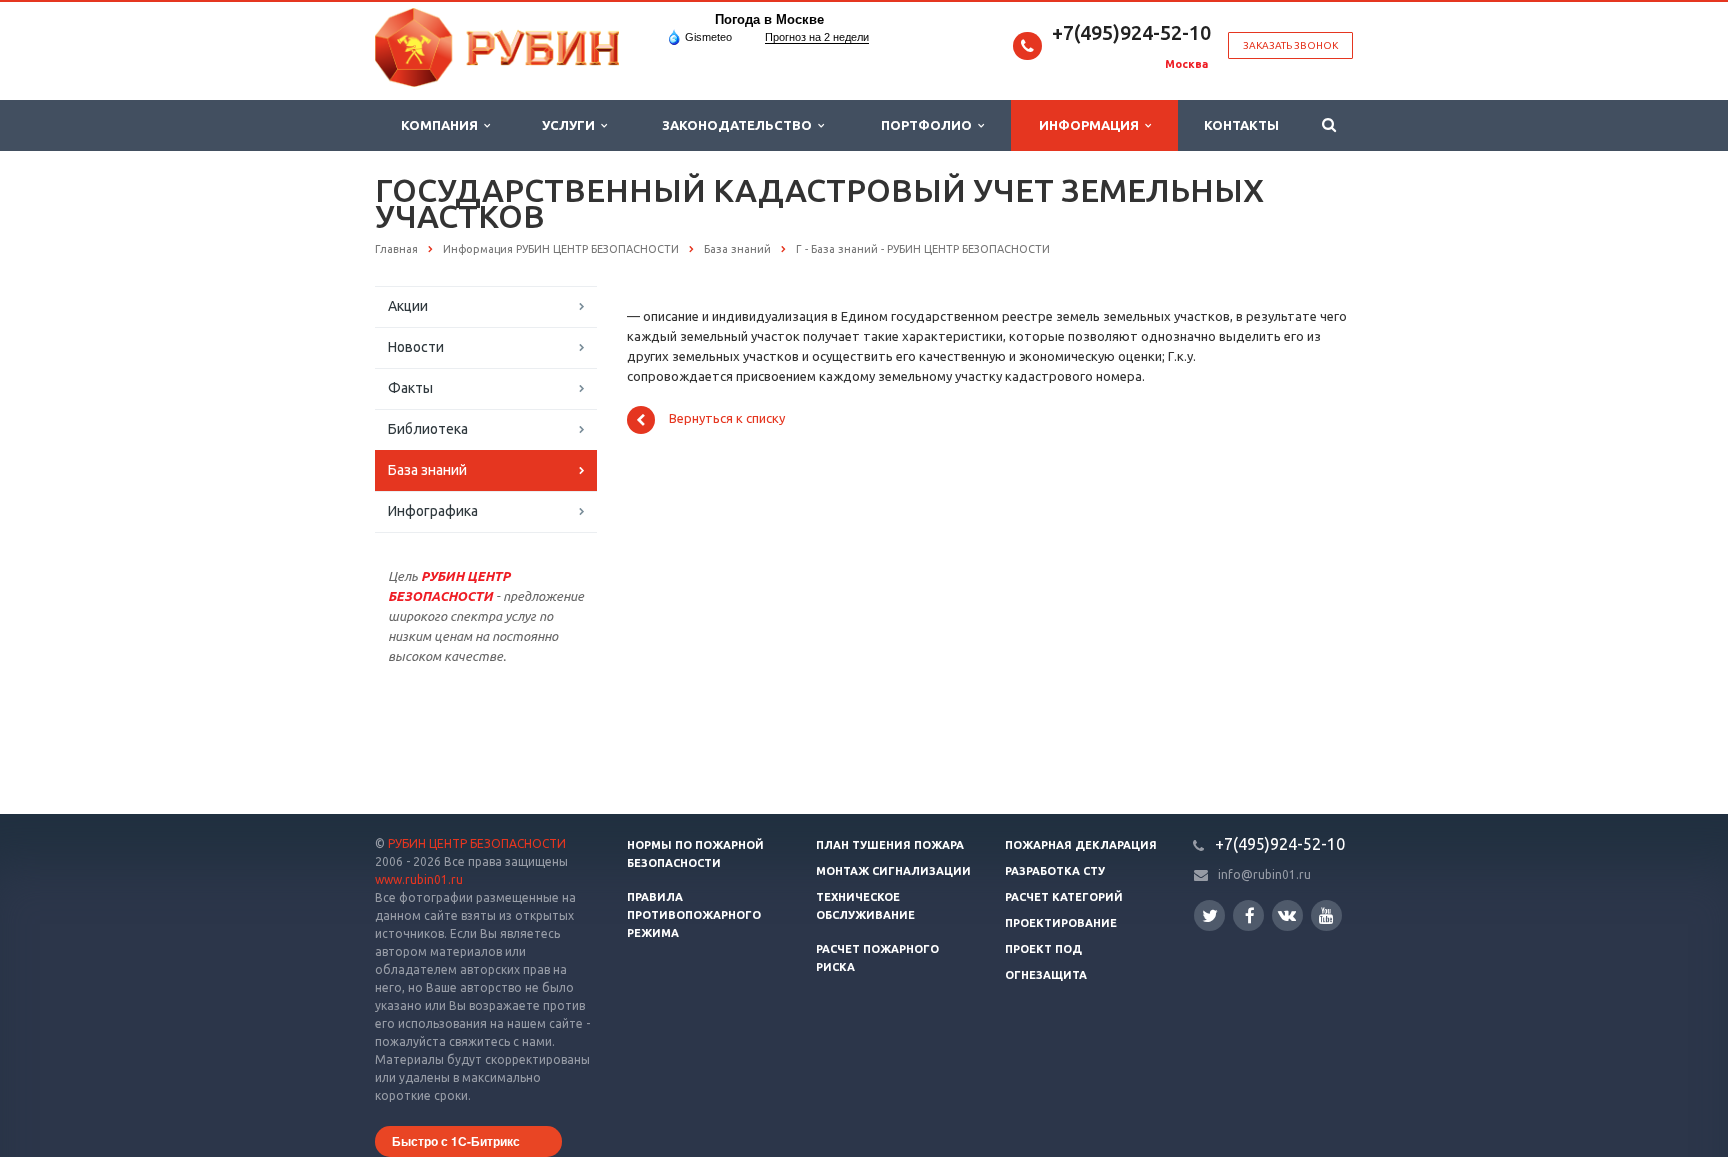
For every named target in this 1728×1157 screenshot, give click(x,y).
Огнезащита (1046, 975)
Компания (442, 125)
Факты (410, 388)
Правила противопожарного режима (694, 915)
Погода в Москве (769, 19)
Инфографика (433, 511)
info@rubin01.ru (1264, 874)
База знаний (427, 470)
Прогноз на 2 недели (817, 37)
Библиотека (428, 429)
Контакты (1241, 125)
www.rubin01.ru (419, 879)
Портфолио (929, 125)
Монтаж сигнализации (893, 871)
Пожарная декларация (1081, 845)
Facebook (1248, 915)
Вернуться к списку (727, 419)
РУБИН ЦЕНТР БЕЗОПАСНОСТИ (477, 843)
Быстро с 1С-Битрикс (456, 1141)
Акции (408, 306)
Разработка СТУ (1055, 871)
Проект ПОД (1043, 949)
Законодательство (740, 125)
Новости (416, 347)
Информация (1092, 125)
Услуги (571, 125)
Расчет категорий (1064, 897)
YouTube (1326, 915)
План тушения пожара (890, 845)
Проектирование (1061, 923)
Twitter (1209, 915)
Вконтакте (1287, 915)
